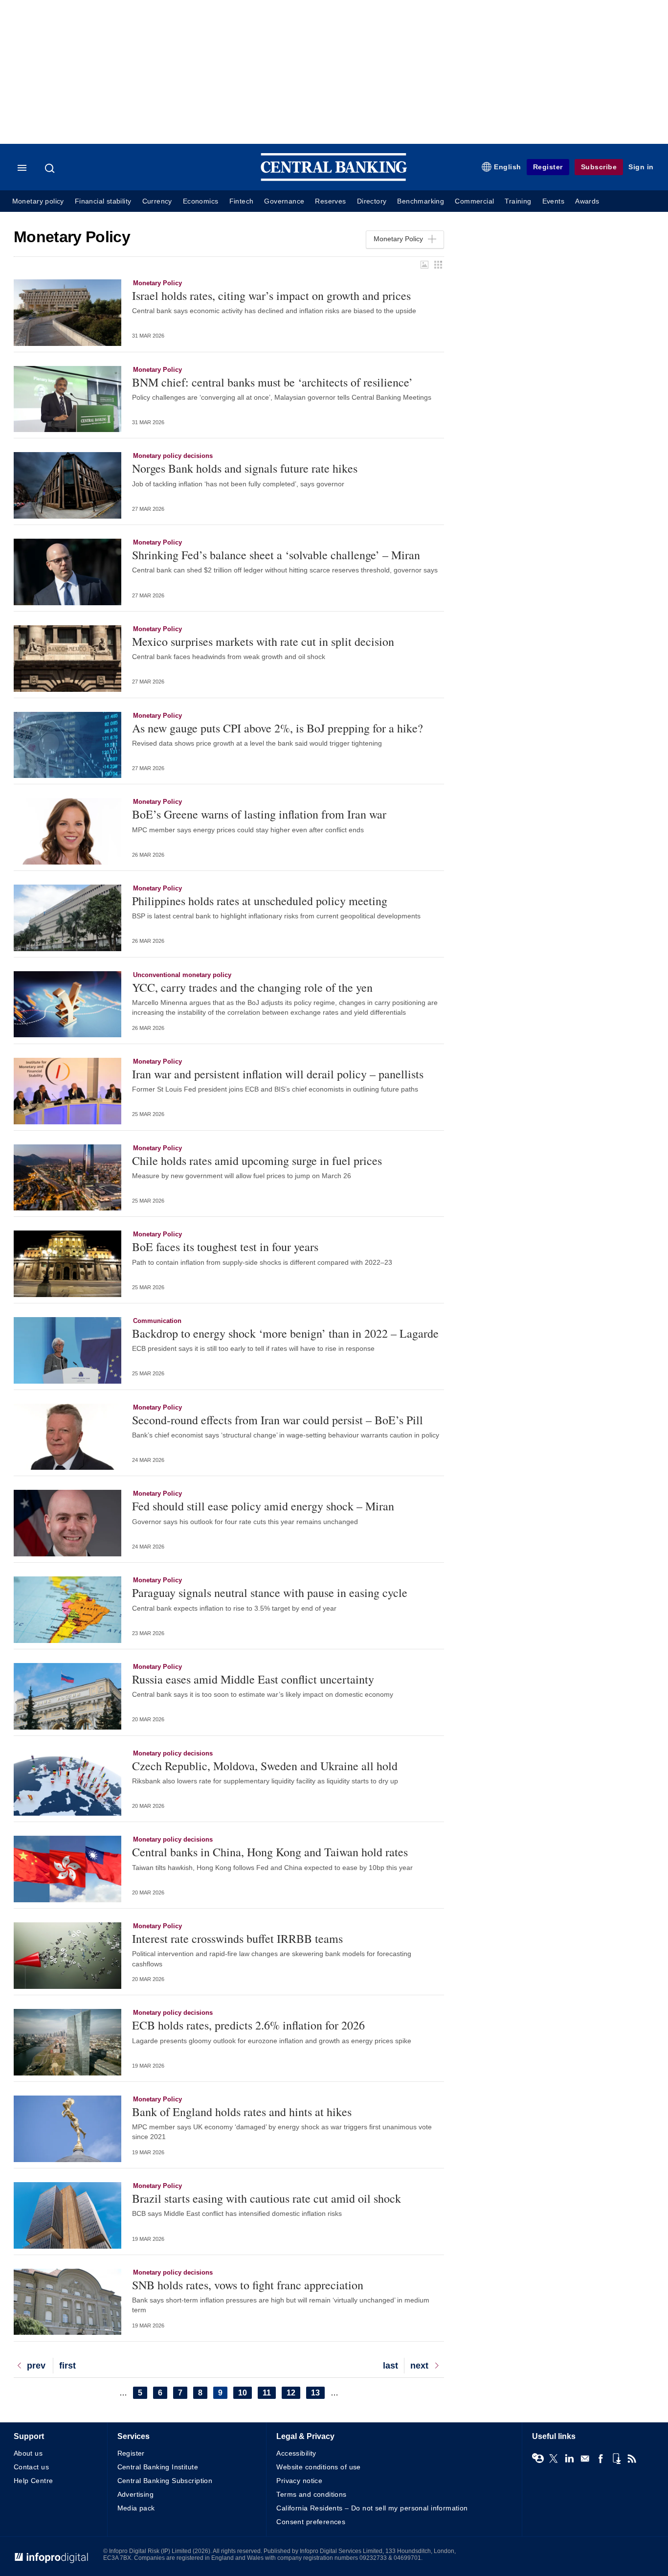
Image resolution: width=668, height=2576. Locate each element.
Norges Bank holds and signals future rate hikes (245, 468)
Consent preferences (311, 2522)
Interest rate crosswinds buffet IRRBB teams (237, 1938)
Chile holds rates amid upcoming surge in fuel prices (257, 1161)
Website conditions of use (319, 2467)
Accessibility (296, 2453)
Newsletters (585, 2459)
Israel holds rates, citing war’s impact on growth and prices (271, 296)
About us (28, 2453)
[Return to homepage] (334, 179)
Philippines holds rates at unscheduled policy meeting (260, 901)
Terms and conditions (311, 2494)
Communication (157, 1321)
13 (318, 2393)
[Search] (51, 168)
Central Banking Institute (158, 2467)
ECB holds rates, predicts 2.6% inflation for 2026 (248, 2025)
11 (269, 2393)
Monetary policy (38, 201)
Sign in (641, 167)
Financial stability (103, 201)
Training (518, 201)
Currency (157, 201)
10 (245, 2393)
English (508, 167)
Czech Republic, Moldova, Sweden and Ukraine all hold (265, 1766)
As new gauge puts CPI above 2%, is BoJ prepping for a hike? (278, 728)
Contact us (31, 2467)
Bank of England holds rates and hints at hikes (242, 2112)
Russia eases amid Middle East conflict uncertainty (253, 1679)
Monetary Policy (157, 283)
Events (553, 201)
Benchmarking (421, 201)
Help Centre (33, 2481)
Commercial (474, 201)
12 (293, 2393)
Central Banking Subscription (165, 2481)
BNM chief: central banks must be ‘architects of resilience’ (272, 382)
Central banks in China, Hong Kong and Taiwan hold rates (270, 1852)
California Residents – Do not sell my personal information (372, 2508)
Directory (372, 201)
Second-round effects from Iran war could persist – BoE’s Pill (278, 1420)
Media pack (136, 2508)
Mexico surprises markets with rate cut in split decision (263, 641)
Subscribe (599, 167)
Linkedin (569, 2459)
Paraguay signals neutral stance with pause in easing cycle (270, 1593)
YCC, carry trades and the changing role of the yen (252, 987)
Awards (587, 201)
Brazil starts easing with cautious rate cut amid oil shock (267, 2198)
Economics (201, 201)
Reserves (330, 201)
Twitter (554, 2459)
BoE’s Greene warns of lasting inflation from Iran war (259, 814)
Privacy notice (299, 2481)
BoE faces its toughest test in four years (225, 1247)
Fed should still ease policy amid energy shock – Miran (263, 1506)
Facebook (601, 2459)
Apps (616, 2459)
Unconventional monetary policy (182, 975)
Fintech (242, 201)
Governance (284, 201)
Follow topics (538, 2459)
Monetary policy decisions (173, 456)
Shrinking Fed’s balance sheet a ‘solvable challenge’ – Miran (276, 555)
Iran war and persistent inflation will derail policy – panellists (278, 1074)
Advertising (136, 2494)
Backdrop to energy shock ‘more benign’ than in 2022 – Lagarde (285, 1333)
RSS (632, 2459)
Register (548, 167)
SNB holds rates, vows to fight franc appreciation (248, 2285)
